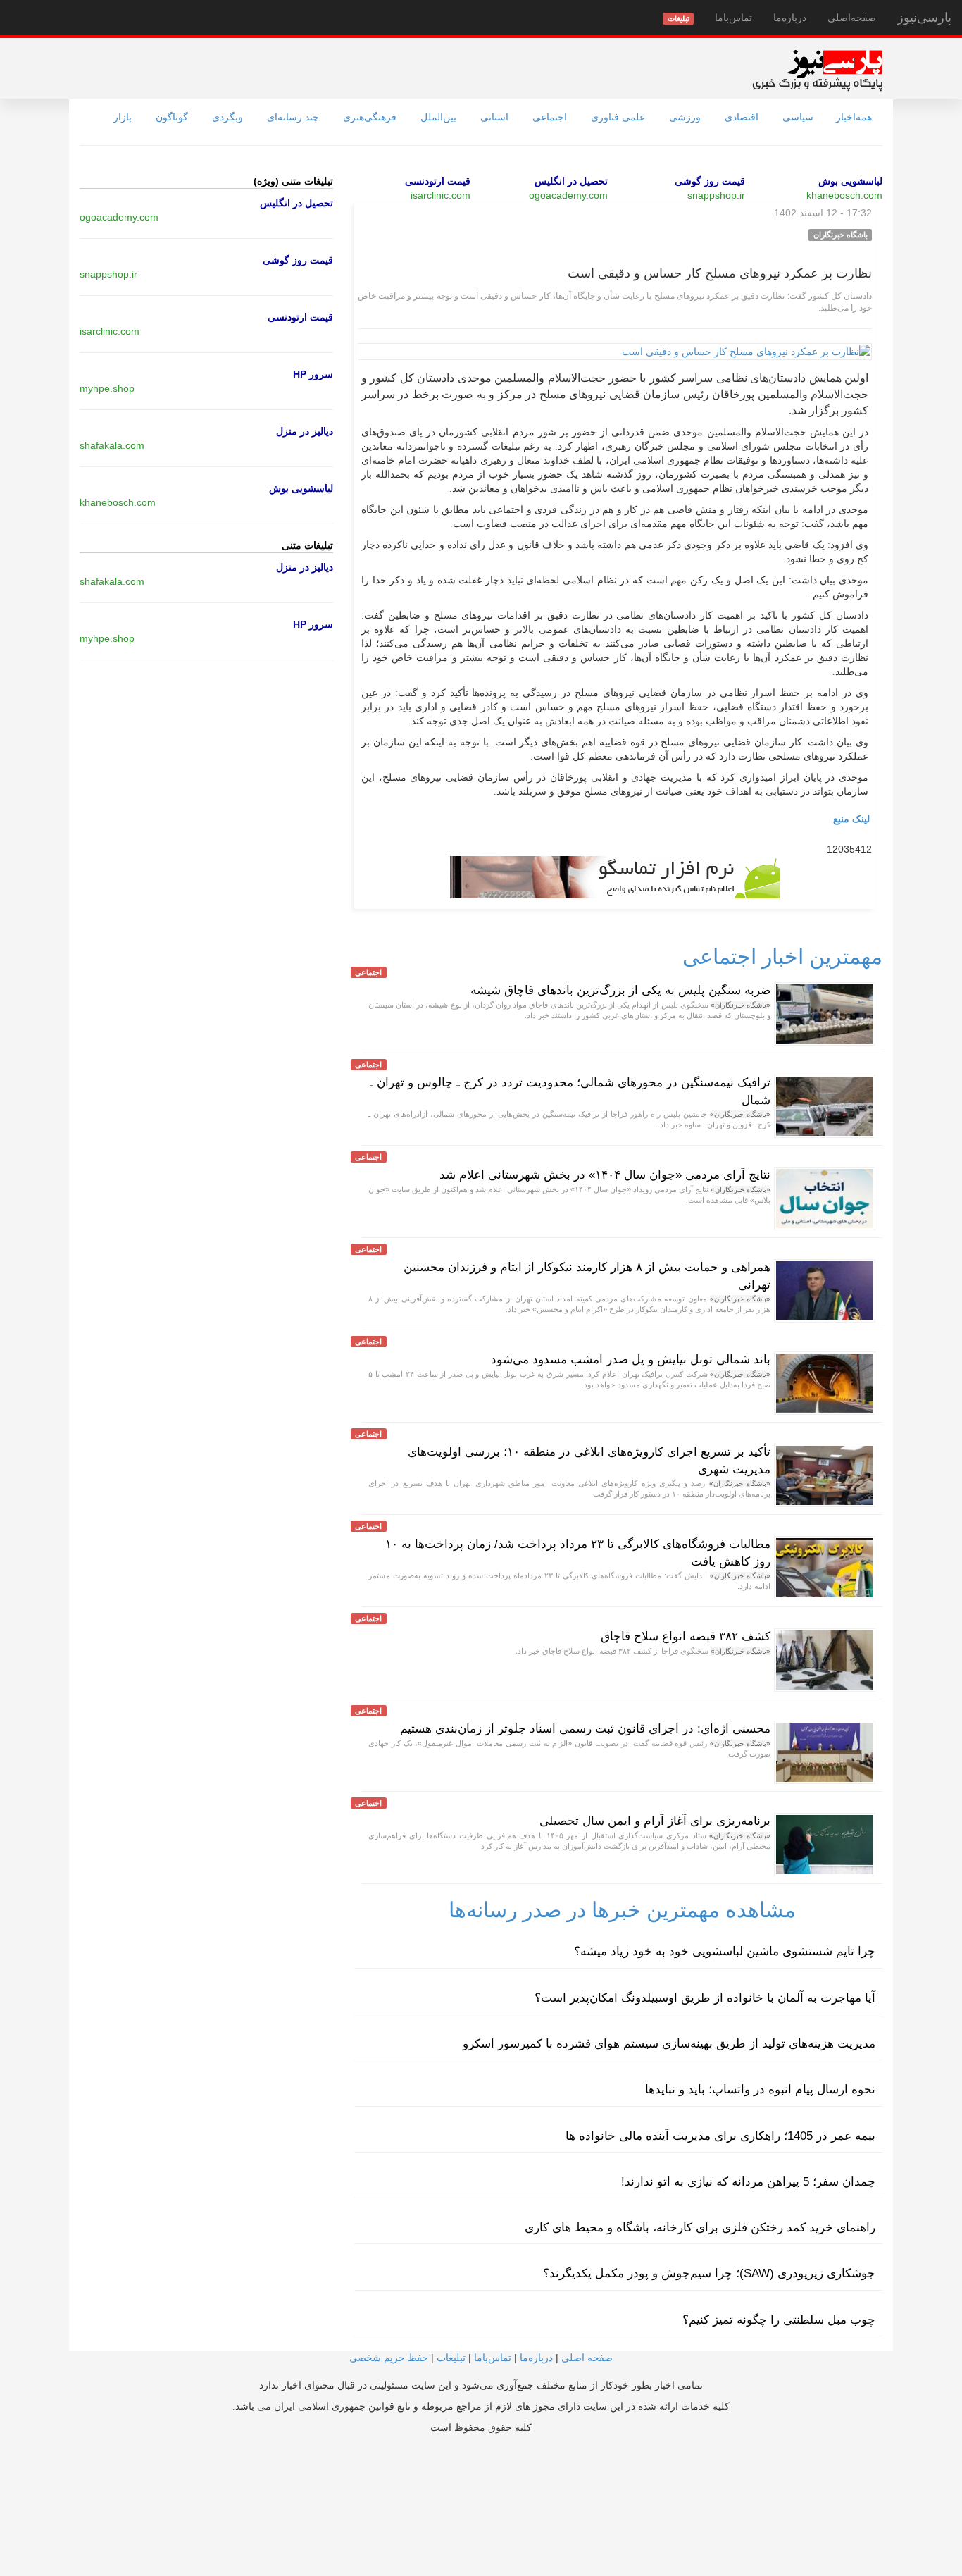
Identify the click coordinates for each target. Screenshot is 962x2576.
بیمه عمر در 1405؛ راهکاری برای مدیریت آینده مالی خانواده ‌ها (720, 2136)
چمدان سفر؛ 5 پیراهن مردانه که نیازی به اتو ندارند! (748, 2182)
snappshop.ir (716, 195)
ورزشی (685, 117)
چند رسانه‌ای (293, 117)
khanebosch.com (844, 195)
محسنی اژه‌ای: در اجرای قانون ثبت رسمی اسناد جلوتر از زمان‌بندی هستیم (585, 1729)
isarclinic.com (441, 195)
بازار (123, 117)
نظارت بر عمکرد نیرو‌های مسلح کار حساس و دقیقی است (720, 273)
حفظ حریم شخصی (389, 2358)
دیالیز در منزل (305, 431)
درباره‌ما (790, 18)
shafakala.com (112, 445)
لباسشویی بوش (850, 181)
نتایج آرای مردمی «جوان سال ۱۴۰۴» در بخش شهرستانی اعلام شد (605, 1175)
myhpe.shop (107, 388)
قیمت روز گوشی (710, 181)
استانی (494, 117)
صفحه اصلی (587, 2358)
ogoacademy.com (568, 195)
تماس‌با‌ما (733, 18)
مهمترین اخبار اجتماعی (782, 956)
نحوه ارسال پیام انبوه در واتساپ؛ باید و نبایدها (760, 2089)
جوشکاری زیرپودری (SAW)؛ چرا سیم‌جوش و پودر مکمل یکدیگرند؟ (709, 2273)
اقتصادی (742, 117)
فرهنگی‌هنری (370, 117)
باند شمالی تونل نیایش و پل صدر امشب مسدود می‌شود (631, 1360)
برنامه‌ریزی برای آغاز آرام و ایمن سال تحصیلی (655, 1821)
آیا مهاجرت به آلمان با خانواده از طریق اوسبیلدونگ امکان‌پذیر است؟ (705, 1998)
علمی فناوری (618, 117)
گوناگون (172, 117)
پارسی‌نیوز (924, 18)
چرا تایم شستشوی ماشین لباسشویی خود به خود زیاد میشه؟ (725, 1951)
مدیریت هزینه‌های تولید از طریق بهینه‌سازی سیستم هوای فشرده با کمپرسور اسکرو (669, 2044)
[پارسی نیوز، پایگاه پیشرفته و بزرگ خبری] (817, 70)
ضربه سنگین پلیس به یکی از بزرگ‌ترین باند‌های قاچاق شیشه (620, 990)
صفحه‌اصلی (852, 18)
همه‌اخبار (854, 117)
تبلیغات (451, 2358)
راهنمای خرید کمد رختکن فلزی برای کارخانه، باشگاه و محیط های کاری (700, 2228)
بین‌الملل (438, 117)
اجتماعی (550, 117)
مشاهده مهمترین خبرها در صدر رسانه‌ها (622, 1910)
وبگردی (227, 117)
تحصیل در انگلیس (571, 181)
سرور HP (313, 374)
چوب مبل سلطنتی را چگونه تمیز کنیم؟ (779, 2320)
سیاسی (798, 117)
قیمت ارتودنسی (438, 181)
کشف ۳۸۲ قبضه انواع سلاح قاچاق (686, 1636)
